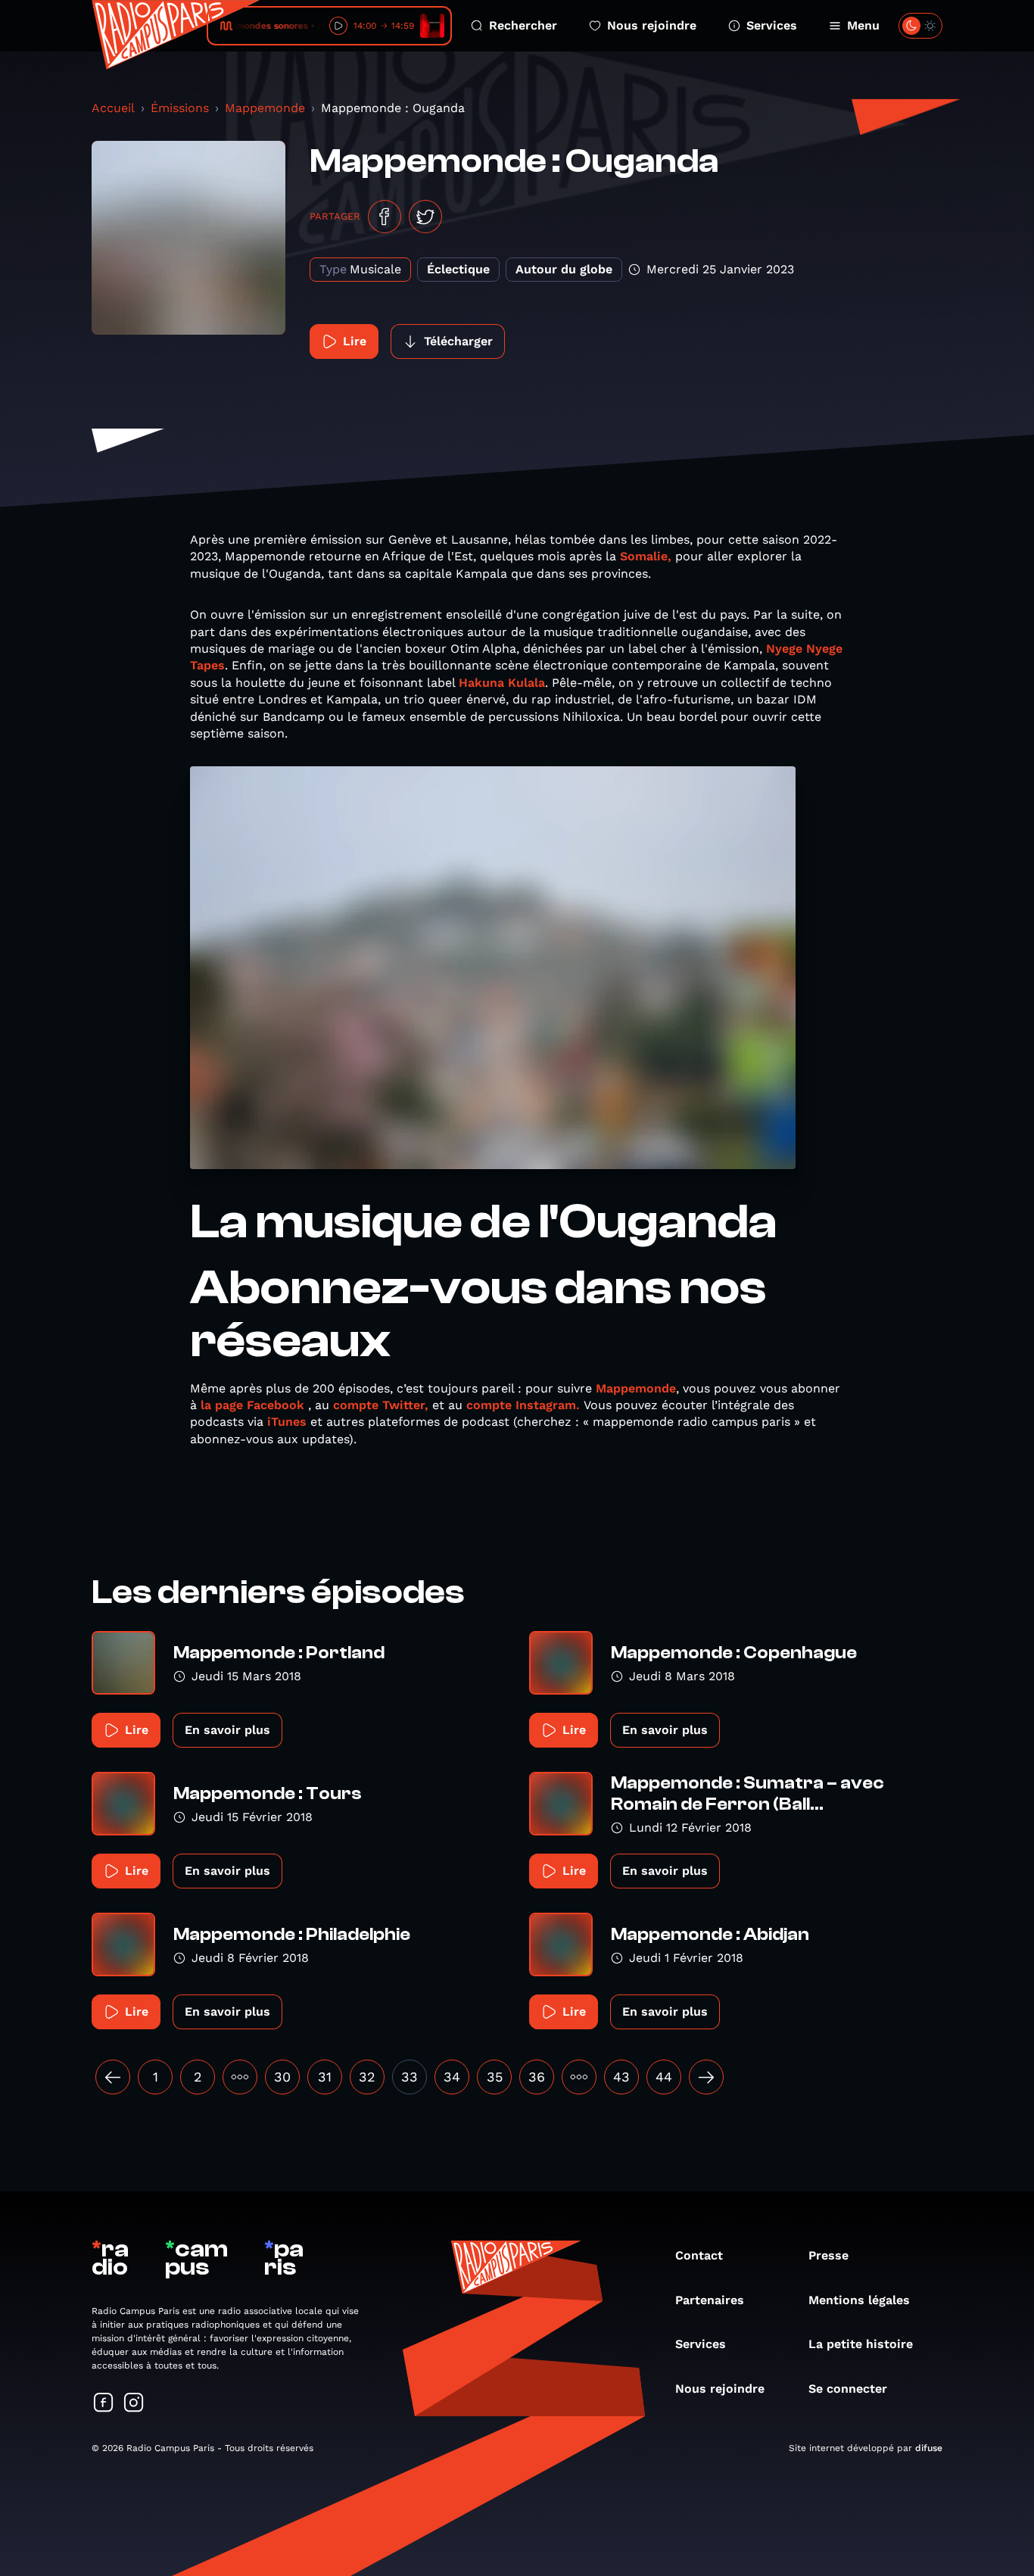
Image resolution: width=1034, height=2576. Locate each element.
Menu (863, 25)
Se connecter (848, 2389)
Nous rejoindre (652, 25)
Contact (699, 2255)
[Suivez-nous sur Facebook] (104, 2404)
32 (367, 2077)
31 (325, 2077)
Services (772, 25)
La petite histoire (861, 2344)
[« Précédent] (113, 2077)
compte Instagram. (523, 1405)
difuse (929, 2448)
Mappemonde (265, 108)
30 (282, 2077)
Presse (828, 2255)
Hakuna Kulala (502, 683)
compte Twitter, (381, 1405)
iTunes (287, 1422)
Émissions (180, 108)
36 (537, 2077)
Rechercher (523, 25)
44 (664, 2077)
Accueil (113, 108)
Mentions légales (859, 2300)
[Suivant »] (706, 2077)
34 (452, 2077)
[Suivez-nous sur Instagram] (134, 2404)
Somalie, (644, 556)
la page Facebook (252, 1405)
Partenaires (710, 2300)
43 (621, 2077)
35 (495, 2077)
